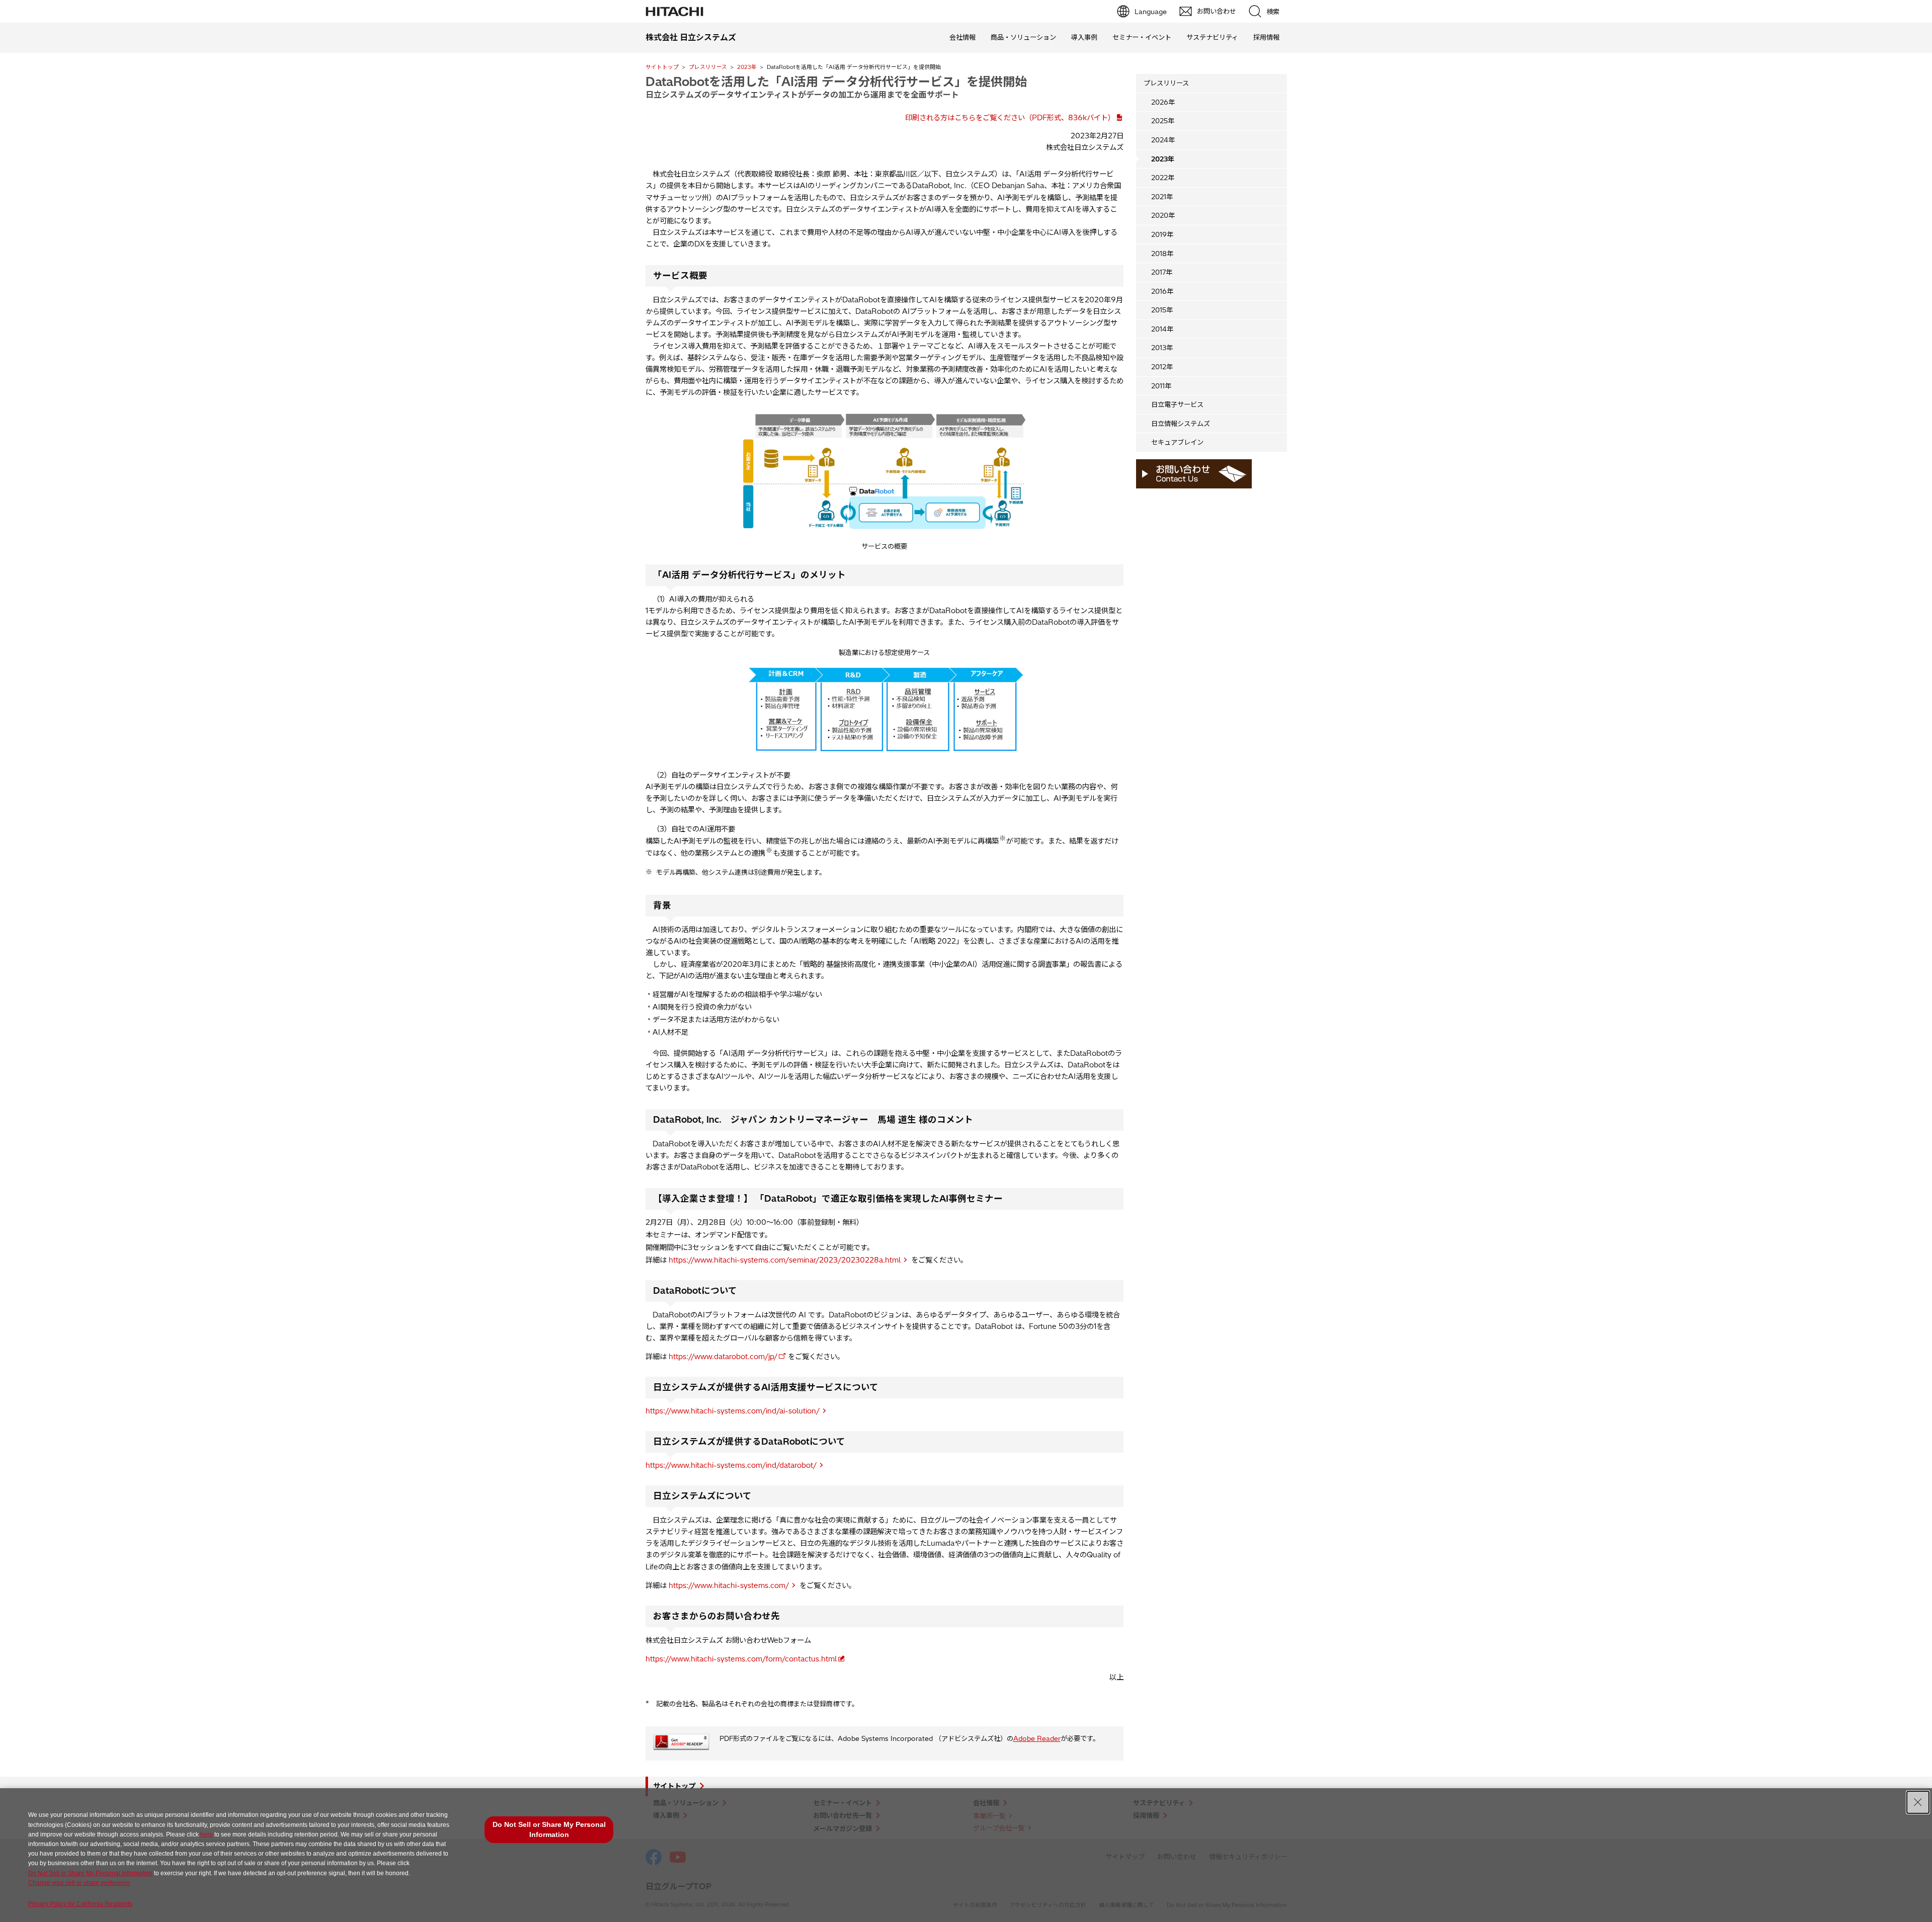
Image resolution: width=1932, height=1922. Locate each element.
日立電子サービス (1177, 404)
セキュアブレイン (1177, 442)
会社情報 (962, 37)
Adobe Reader (1037, 1738)
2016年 (1162, 291)
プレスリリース (708, 67)
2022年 (1163, 178)
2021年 (1162, 197)
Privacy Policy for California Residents (80, 1904)
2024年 (1163, 140)
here (207, 1834)
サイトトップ (662, 67)
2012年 (1162, 367)
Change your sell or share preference (79, 1883)
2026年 (1163, 102)
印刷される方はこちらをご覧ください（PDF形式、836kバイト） (1010, 118)
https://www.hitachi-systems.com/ (729, 1585)
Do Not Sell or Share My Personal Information (90, 1873)
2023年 (747, 67)
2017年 (1162, 272)
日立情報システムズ (1181, 424)
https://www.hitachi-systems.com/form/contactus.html (741, 1659)
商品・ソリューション (1023, 37)
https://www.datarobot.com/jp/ (723, 1357)
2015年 (1162, 310)
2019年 (1162, 234)
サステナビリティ (1212, 37)
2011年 (1161, 386)
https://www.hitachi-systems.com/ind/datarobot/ (731, 1465)
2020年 (1163, 215)
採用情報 (1266, 37)
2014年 (1162, 329)
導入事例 (1084, 37)
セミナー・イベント (1142, 37)
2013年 (1162, 348)
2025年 (1163, 121)
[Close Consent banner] (1918, 1802)
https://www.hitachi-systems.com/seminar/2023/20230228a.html (785, 1260)
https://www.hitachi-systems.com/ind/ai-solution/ (733, 1411)
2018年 (1162, 254)
